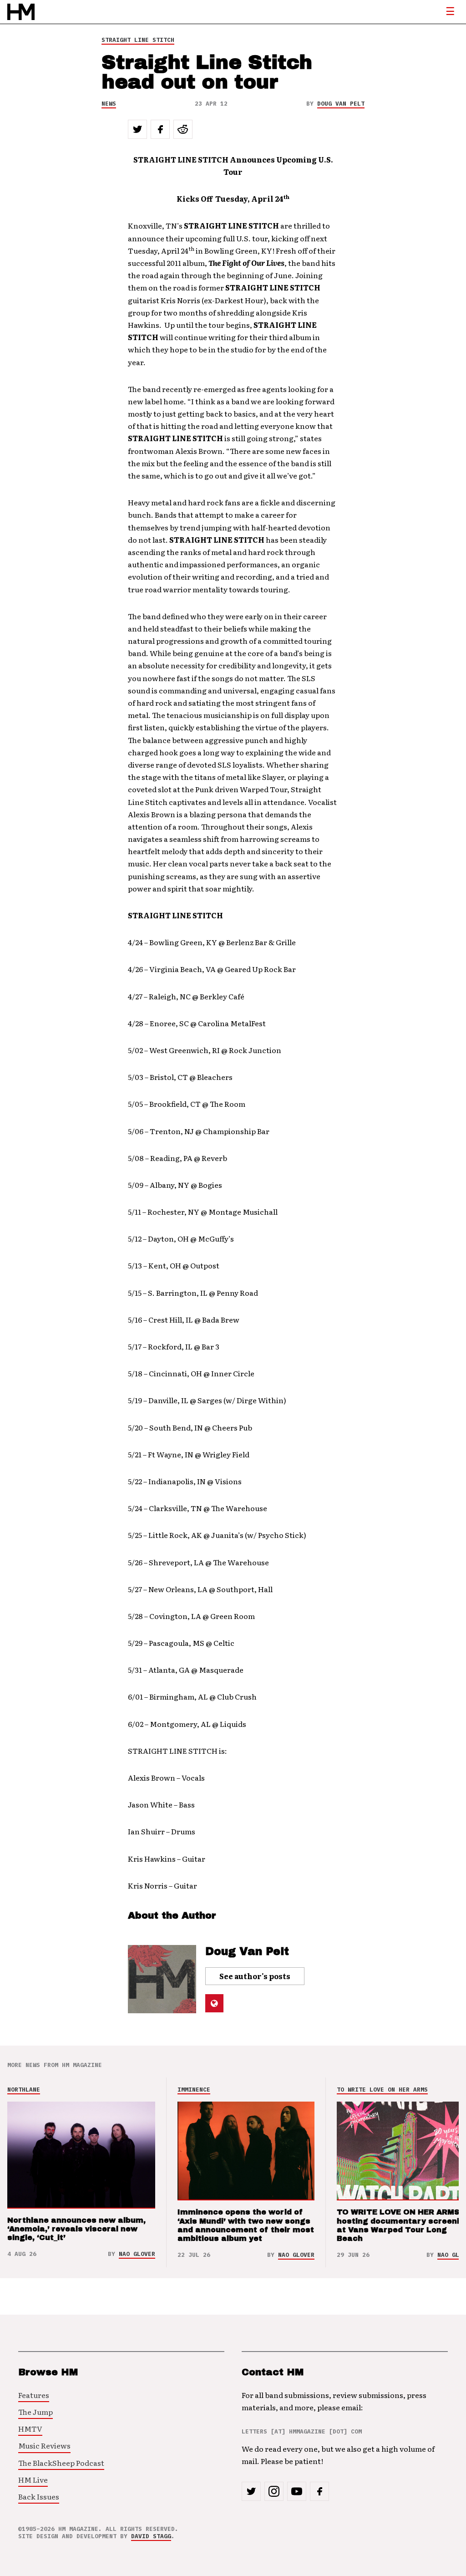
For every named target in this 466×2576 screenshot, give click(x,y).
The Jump (35, 2412)
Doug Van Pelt (341, 104)
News (109, 104)
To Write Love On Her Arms (382, 2090)
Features (34, 2395)
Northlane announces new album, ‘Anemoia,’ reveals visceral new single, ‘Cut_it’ (76, 2229)
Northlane (24, 2090)
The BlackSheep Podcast (61, 2463)
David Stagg (151, 2536)
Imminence (194, 2090)
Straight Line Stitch (138, 40)
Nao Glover (137, 2254)
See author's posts (255, 1976)
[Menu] (450, 12)
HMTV (30, 2428)
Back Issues (39, 2496)
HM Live (33, 2479)
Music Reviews (44, 2445)
